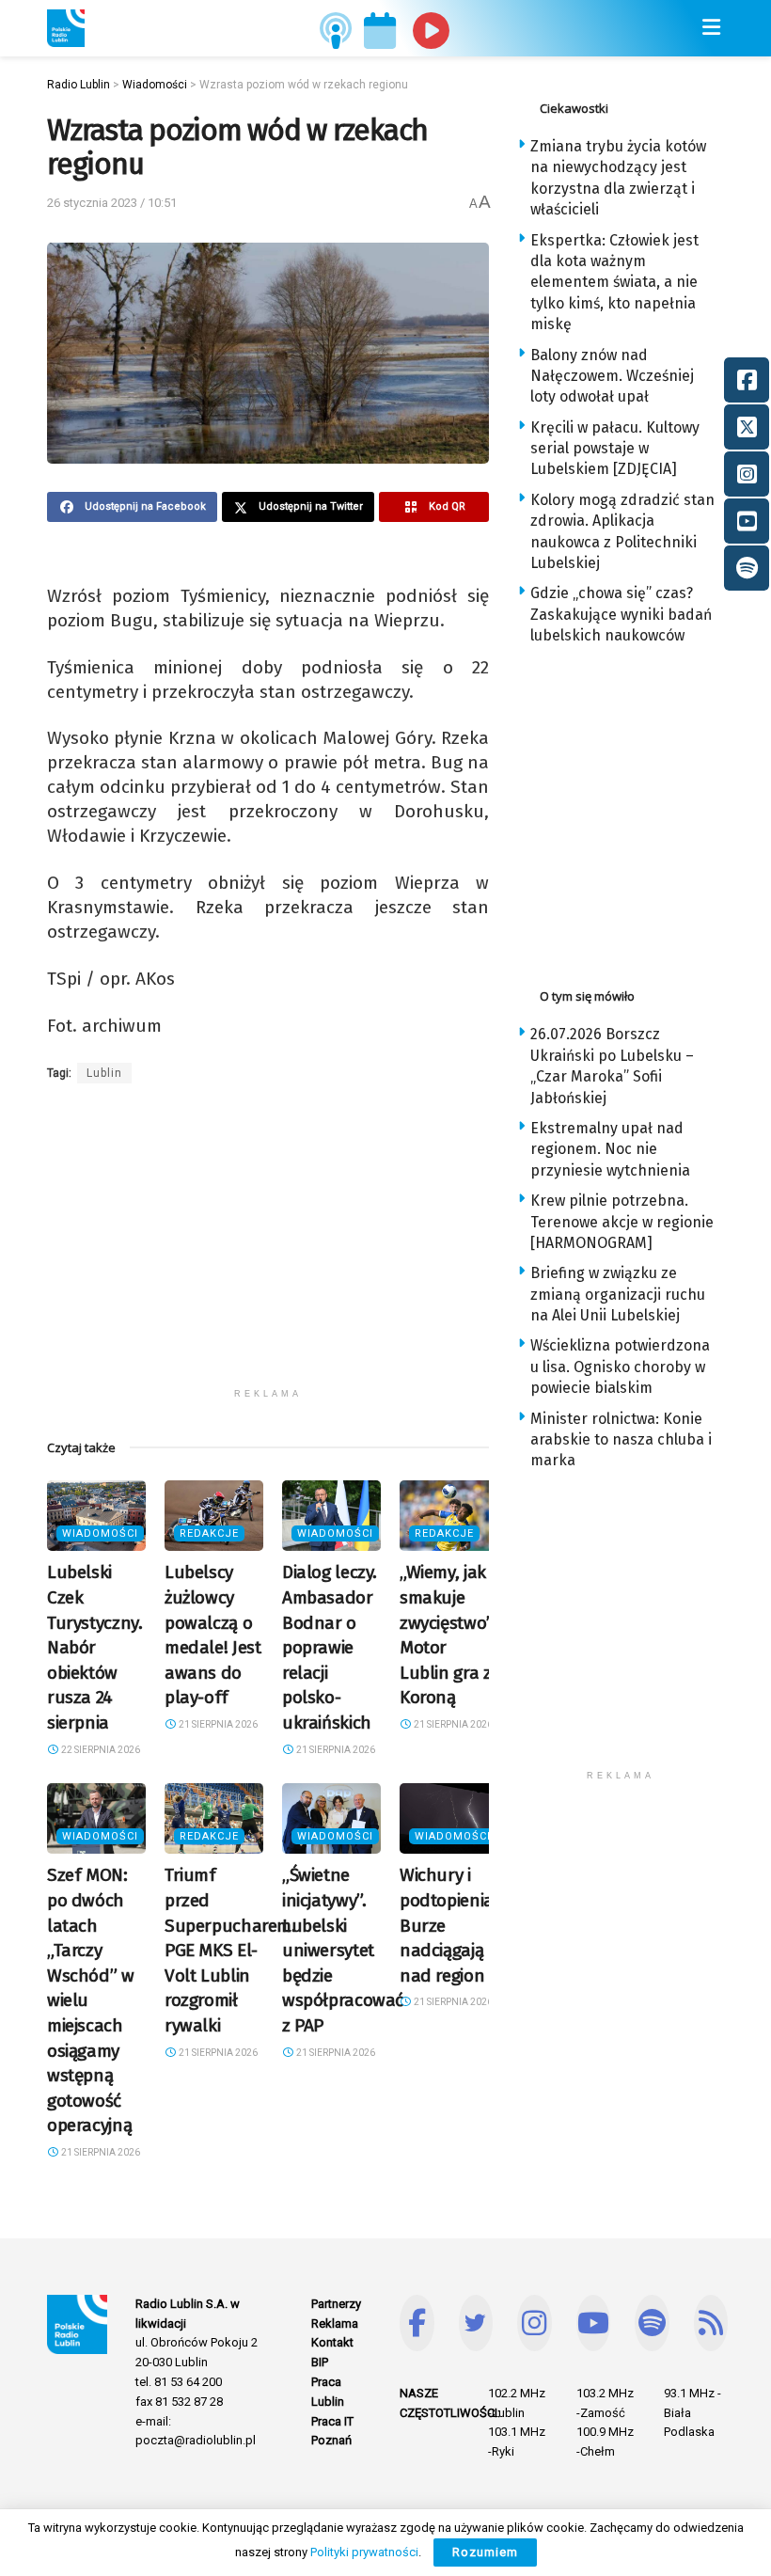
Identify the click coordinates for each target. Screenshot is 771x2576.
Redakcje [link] (209, 1533)
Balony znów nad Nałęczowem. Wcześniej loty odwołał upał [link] (612, 376)
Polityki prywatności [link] (364, 2552)
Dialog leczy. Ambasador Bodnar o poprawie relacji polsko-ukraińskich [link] (330, 1647)
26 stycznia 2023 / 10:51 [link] (112, 203)
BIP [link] (320, 2362)
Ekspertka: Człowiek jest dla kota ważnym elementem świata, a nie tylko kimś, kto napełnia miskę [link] (614, 283)
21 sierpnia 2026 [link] (217, 1724)
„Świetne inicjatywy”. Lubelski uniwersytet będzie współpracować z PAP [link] (343, 1950)
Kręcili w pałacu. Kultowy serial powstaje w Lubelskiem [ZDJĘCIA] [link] (615, 449)
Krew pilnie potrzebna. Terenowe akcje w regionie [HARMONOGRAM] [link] (622, 1222)
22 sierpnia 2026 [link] (100, 1750)
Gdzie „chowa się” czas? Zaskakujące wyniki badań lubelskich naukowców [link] (621, 614)
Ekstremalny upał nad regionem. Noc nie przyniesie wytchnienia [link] (610, 1149)
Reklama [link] (335, 2323)
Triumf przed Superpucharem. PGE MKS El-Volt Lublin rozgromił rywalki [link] (230, 1950)
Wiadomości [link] (100, 1533)
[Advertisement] (268, 1247)
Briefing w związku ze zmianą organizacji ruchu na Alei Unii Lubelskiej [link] (618, 1294)
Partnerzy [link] (336, 2304)
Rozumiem (485, 2552)
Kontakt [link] (332, 2342)
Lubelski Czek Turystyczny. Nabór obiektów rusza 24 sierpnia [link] (94, 1647)
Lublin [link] (104, 1073)
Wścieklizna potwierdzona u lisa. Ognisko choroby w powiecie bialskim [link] (620, 1367)
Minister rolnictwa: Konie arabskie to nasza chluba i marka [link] (621, 1440)
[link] (66, 28)
